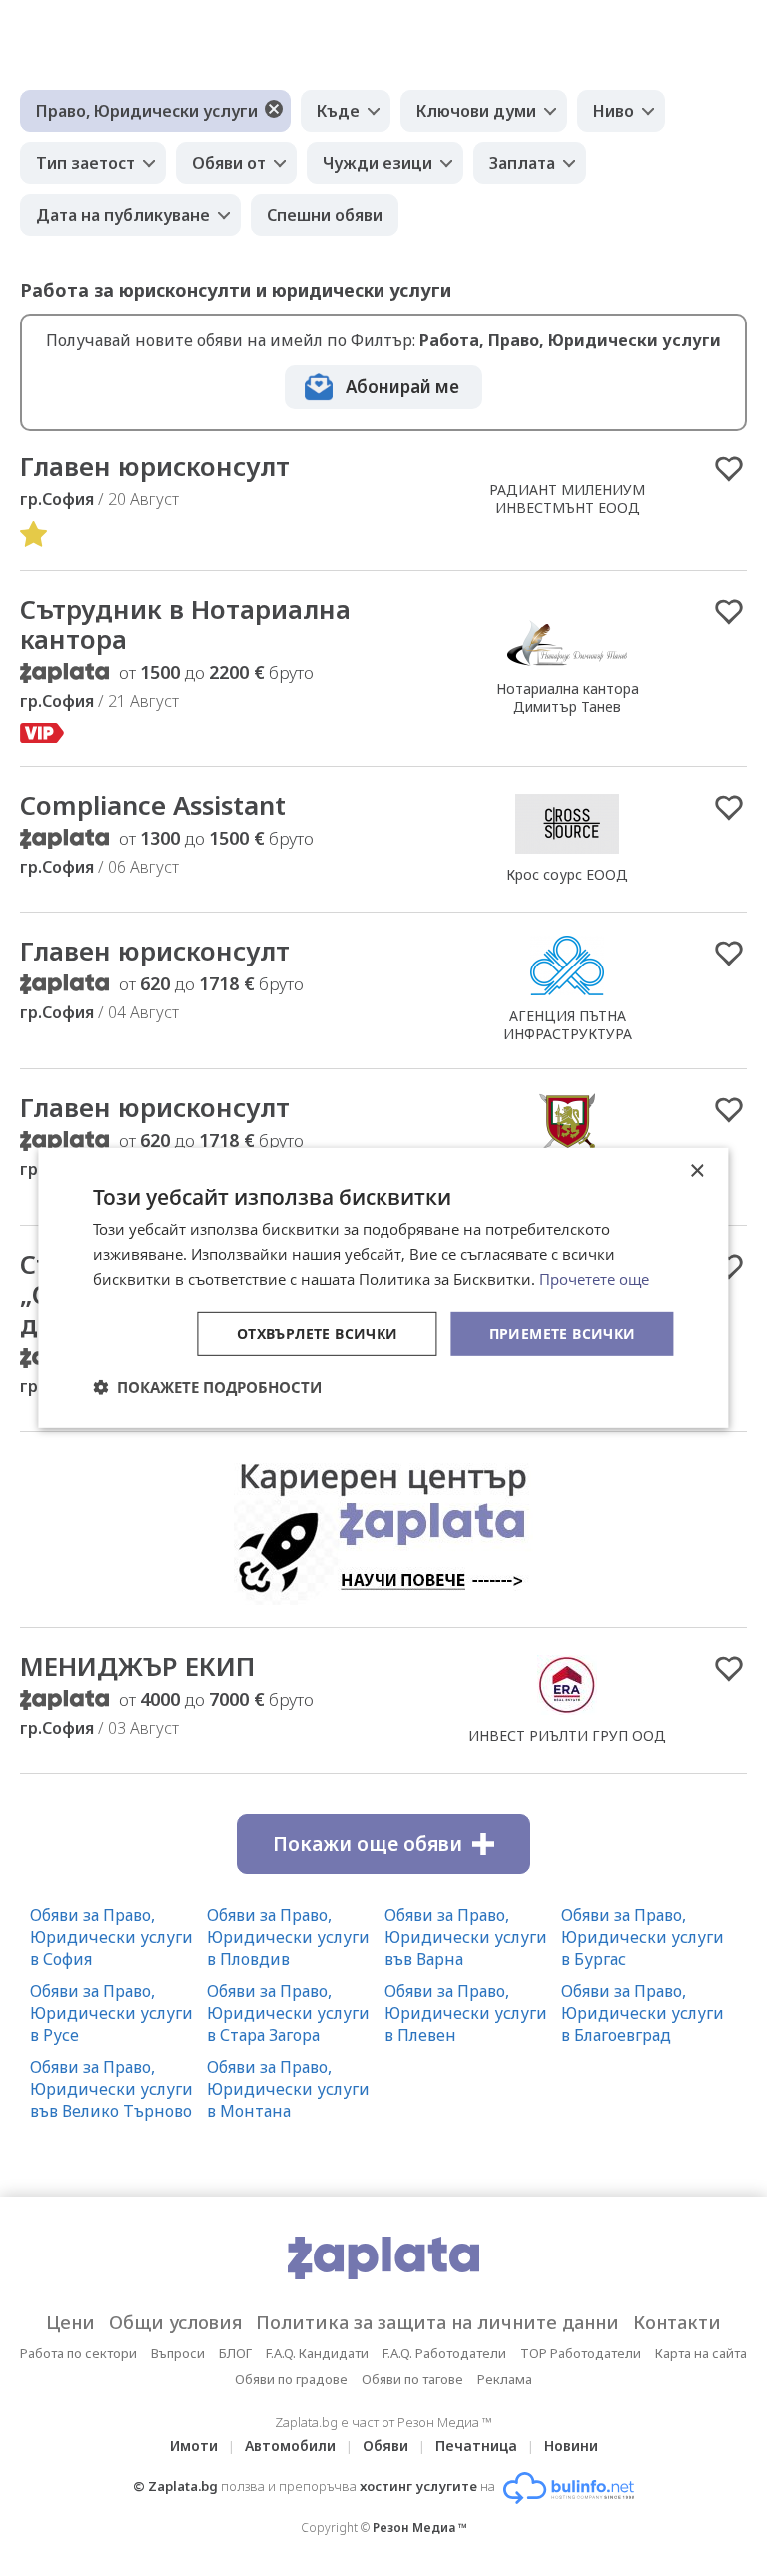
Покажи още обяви (368, 1844)
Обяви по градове (291, 2379)
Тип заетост (85, 163)
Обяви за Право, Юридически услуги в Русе (111, 2013)
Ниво (614, 111)
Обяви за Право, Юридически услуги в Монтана (288, 2089)
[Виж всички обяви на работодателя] (567, 667)
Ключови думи (476, 111)
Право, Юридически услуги (147, 111)
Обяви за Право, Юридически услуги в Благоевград (643, 2013)
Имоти (194, 2446)
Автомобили (290, 2446)
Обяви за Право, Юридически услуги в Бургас (643, 1937)
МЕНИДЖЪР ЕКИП (137, 1666)
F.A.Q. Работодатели (444, 2353)
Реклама (505, 2379)
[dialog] (383, 1288)
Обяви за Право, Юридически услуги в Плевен (466, 2013)
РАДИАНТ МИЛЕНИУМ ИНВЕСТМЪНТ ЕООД (567, 499)
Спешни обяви (325, 215)
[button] (207, 1387)
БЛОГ (235, 2353)
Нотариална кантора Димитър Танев (568, 697)
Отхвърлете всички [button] (318, 1332)
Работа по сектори (78, 2353)
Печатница (476, 2446)
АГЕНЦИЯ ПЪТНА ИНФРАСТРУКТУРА (568, 1025)
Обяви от (229, 163)
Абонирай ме (402, 387)
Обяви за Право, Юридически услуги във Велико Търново (111, 2089)
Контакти (677, 2322)
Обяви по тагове (412, 2379)
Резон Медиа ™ (420, 2528)
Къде (338, 111)
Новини (571, 2446)
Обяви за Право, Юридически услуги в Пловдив (288, 1937)
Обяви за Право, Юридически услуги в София (111, 1937)
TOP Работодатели (581, 2353)
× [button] (697, 1172)
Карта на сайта (701, 2353)
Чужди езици (378, 163)
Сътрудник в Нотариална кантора (185, 624)
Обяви (385, 2446)
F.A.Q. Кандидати (317, 2353)
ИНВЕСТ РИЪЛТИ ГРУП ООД (567, 1736)
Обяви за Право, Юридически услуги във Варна (466, 1937)
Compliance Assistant (153, 805)
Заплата (522, 163)
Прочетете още (594, 1279)
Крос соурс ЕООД (567, 874)
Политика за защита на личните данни (437, 2322)
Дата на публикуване (123, 215)
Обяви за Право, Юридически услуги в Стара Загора (288, 2013)
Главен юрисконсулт (155, 466)
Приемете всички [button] (563, 1332)
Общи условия (175, 2322)
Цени (70, 2322)
